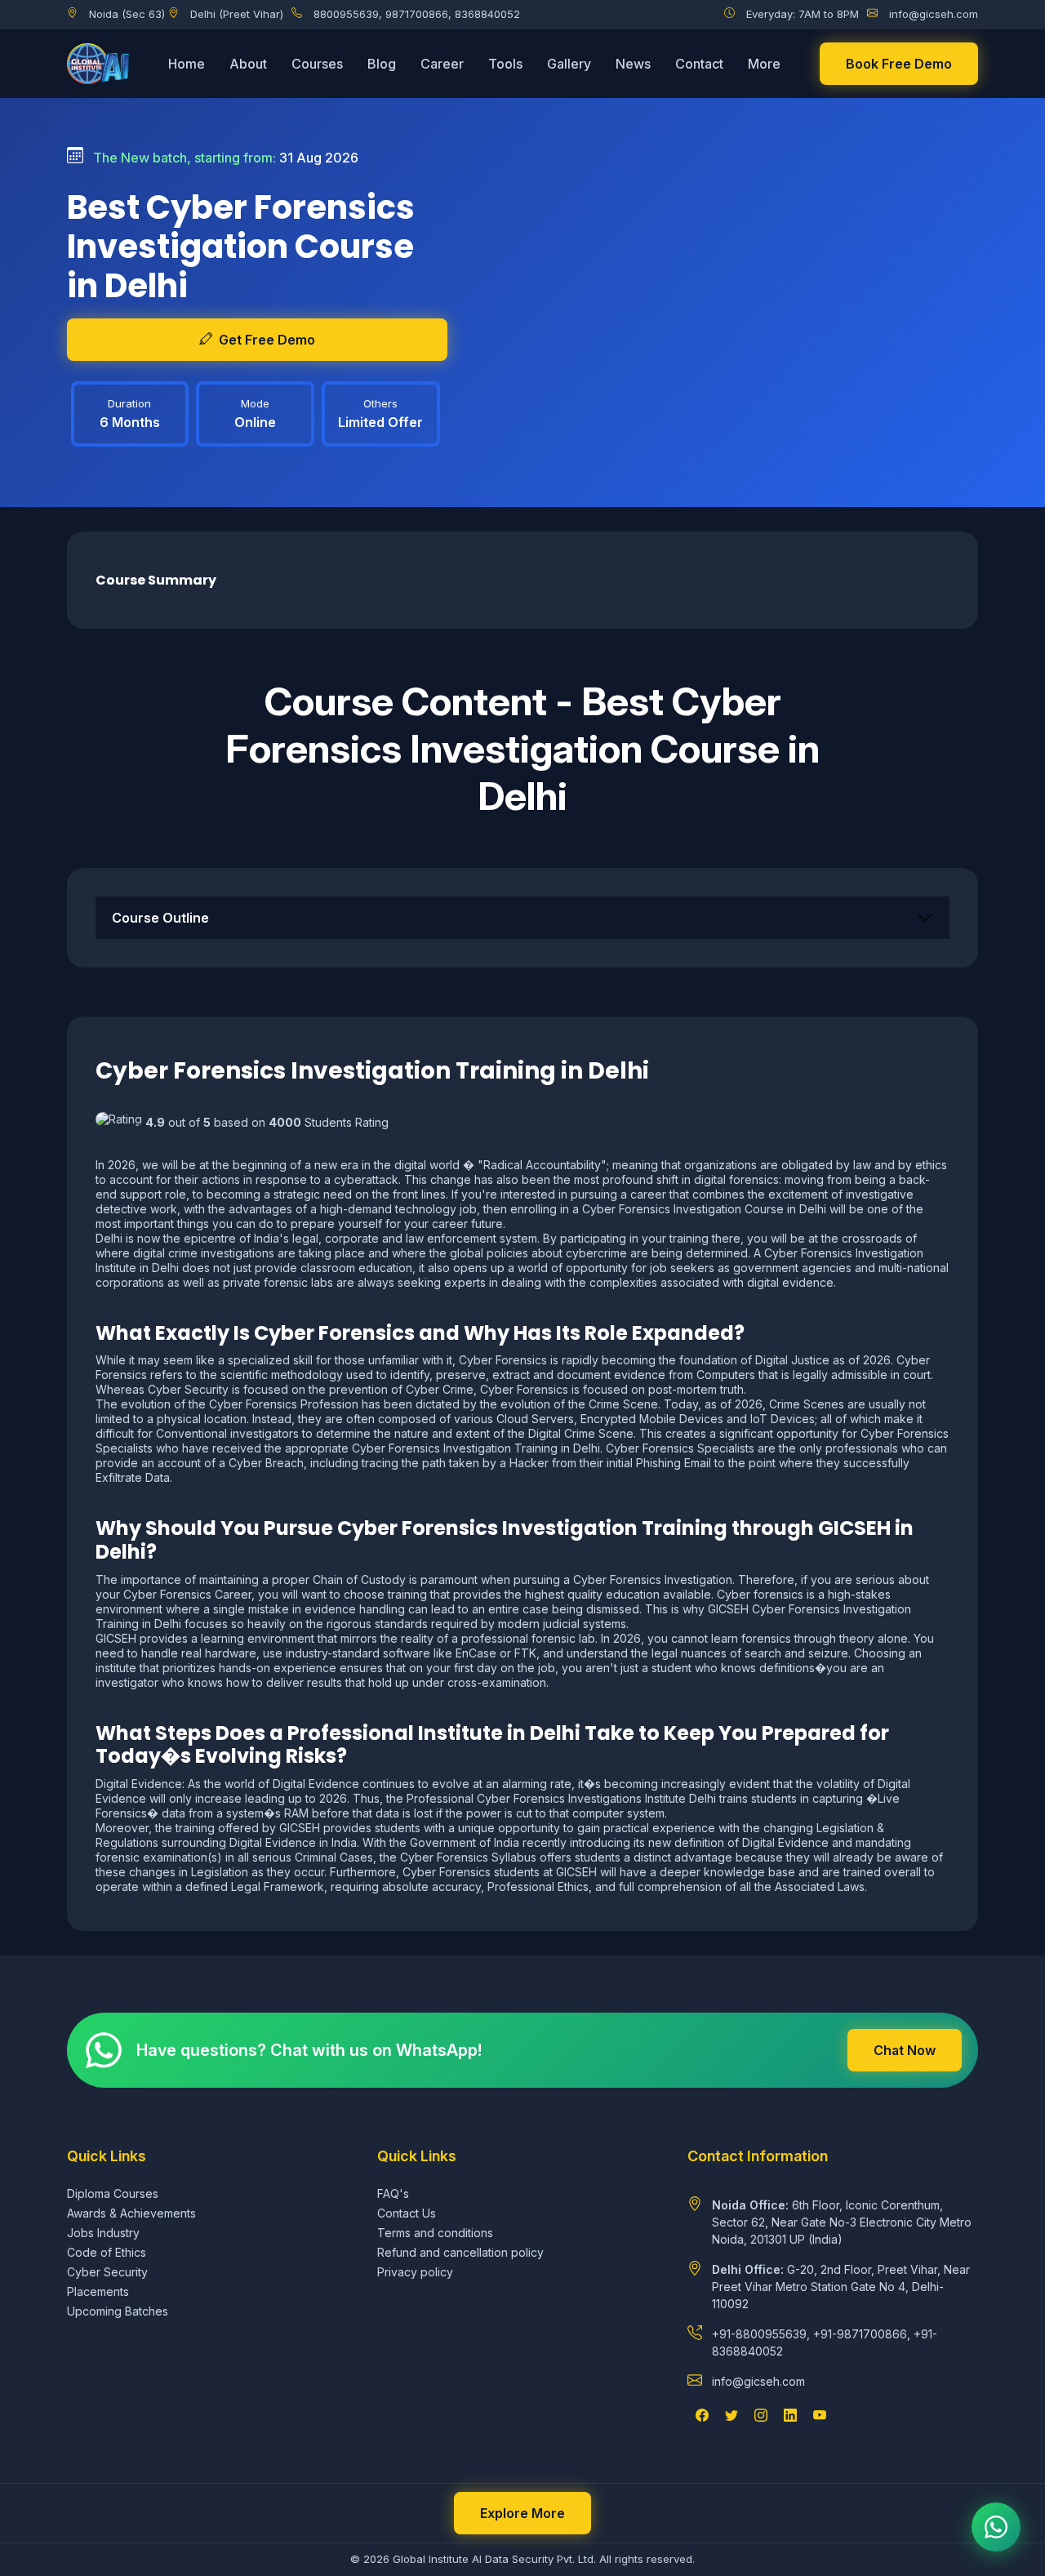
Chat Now (905, 2050)
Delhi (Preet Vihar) (237, 14)
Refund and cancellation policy (460, 2252)
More (764, 64)
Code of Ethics (107, 2252)
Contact (699, 64)
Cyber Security (107, 2272)
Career (442, 64)
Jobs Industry (103, 2233)
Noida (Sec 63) (127, 14)
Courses (317, 64)
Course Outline (160, 918)
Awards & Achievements (131, 2213)
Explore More (522, 2513)
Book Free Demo (899, 64)
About (248, 64)
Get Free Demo (267, 340)
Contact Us (407, 2213)
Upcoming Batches (118, 2311)
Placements (98, 2291)
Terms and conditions (435, 2233)
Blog (382, 64)
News (633, 64)
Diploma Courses (113, 2193)
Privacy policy (415, 2272)
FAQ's (393, 2193)
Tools (505, 64)
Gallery (569, 64)
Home (187, 64)
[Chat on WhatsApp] (996, 2527)
